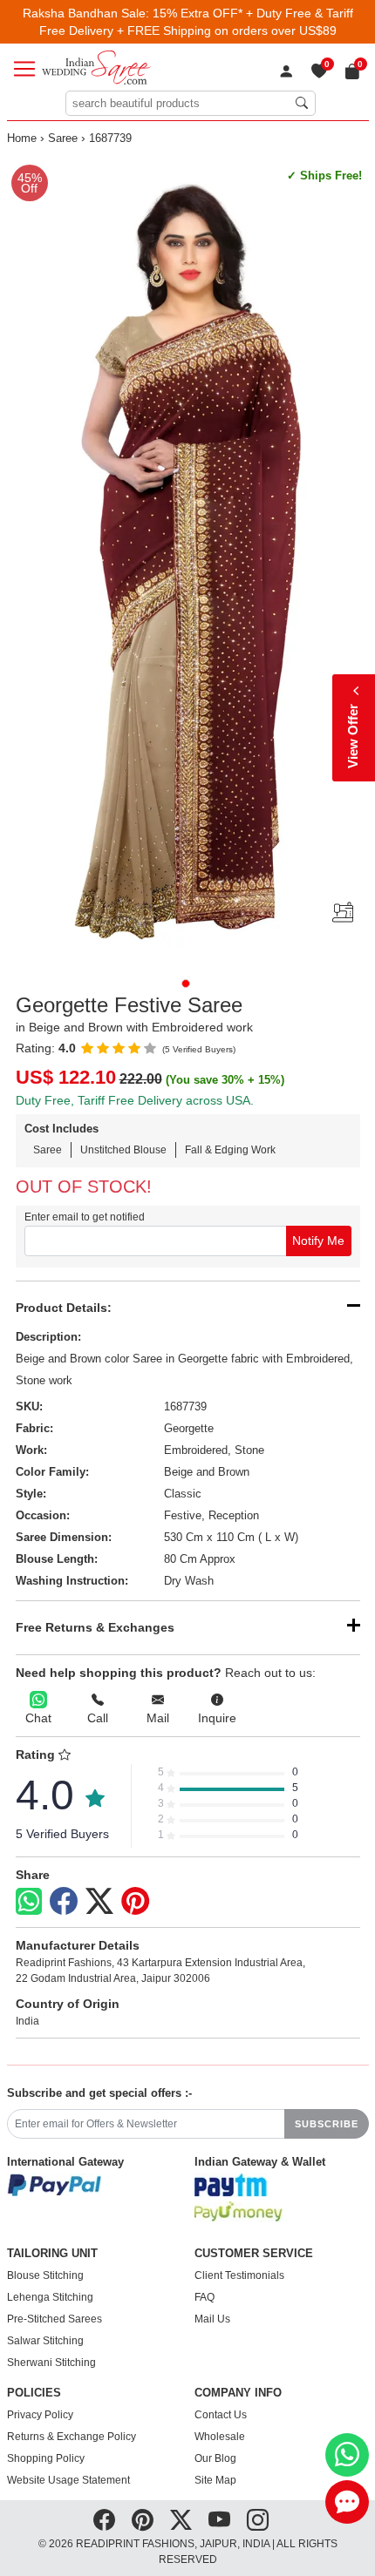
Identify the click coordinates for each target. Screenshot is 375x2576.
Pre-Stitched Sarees (55, 2319)
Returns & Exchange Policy (72, 2437)
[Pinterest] (135, 1902)
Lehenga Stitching (50, 2297)
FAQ (205, 2297)
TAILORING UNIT (52, 2254)
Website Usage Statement (68, 2480)
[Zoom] (188, 561)
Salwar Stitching (45, 2341)
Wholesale (220, 2437)
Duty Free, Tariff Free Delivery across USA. (135, 1100)
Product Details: (64, 1308)
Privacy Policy (40, 2415)
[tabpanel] (188, 561)
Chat (38, 1718)
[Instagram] (258, 2520)
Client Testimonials (239, 2275)
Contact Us (221, 2415)
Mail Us (212, 2319)
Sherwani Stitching (51, 2363)
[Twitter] (99, 1902)
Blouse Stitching (45, 2275)
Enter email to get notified (85, 1217)
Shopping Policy (46, 2458)
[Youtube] (219, 2520)
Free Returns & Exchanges (95, 1627)
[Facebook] (64, 1902)
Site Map (215, 2480)
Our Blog (215, 2458)
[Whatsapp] (29, 1901)
